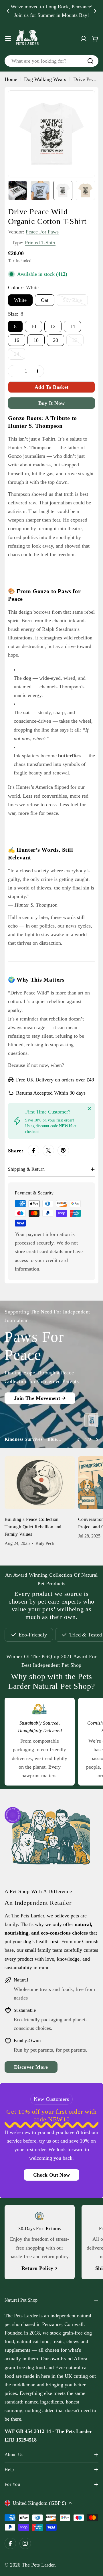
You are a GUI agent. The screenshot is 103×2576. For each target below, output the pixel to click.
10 (33, 326)
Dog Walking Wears (45, 79)
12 (53, 326)
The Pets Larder (38, 2565)
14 (72, 326)
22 (78, 342)
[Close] (89, 1109)
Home (11, 79)
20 (56, 340)
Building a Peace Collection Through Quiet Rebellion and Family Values (33, 1527)
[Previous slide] (79, 1440)
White (20, 300)
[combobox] (51, 61)
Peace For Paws (42, 232)
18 (36, 340)
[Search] (90, 61)
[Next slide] (97, 1440)
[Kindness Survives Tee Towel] (91, 1420)
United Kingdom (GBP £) (39, 2503)
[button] (8, 11)
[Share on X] (48, 1151)
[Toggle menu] (8, 39)
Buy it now (52, 403)
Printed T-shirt (40, 243)
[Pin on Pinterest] (63, 1151)
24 (20, 355)
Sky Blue (75, 302)
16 (17, 340)
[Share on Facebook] (33, 1151)
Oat (45, 300)
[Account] (84, 39)
